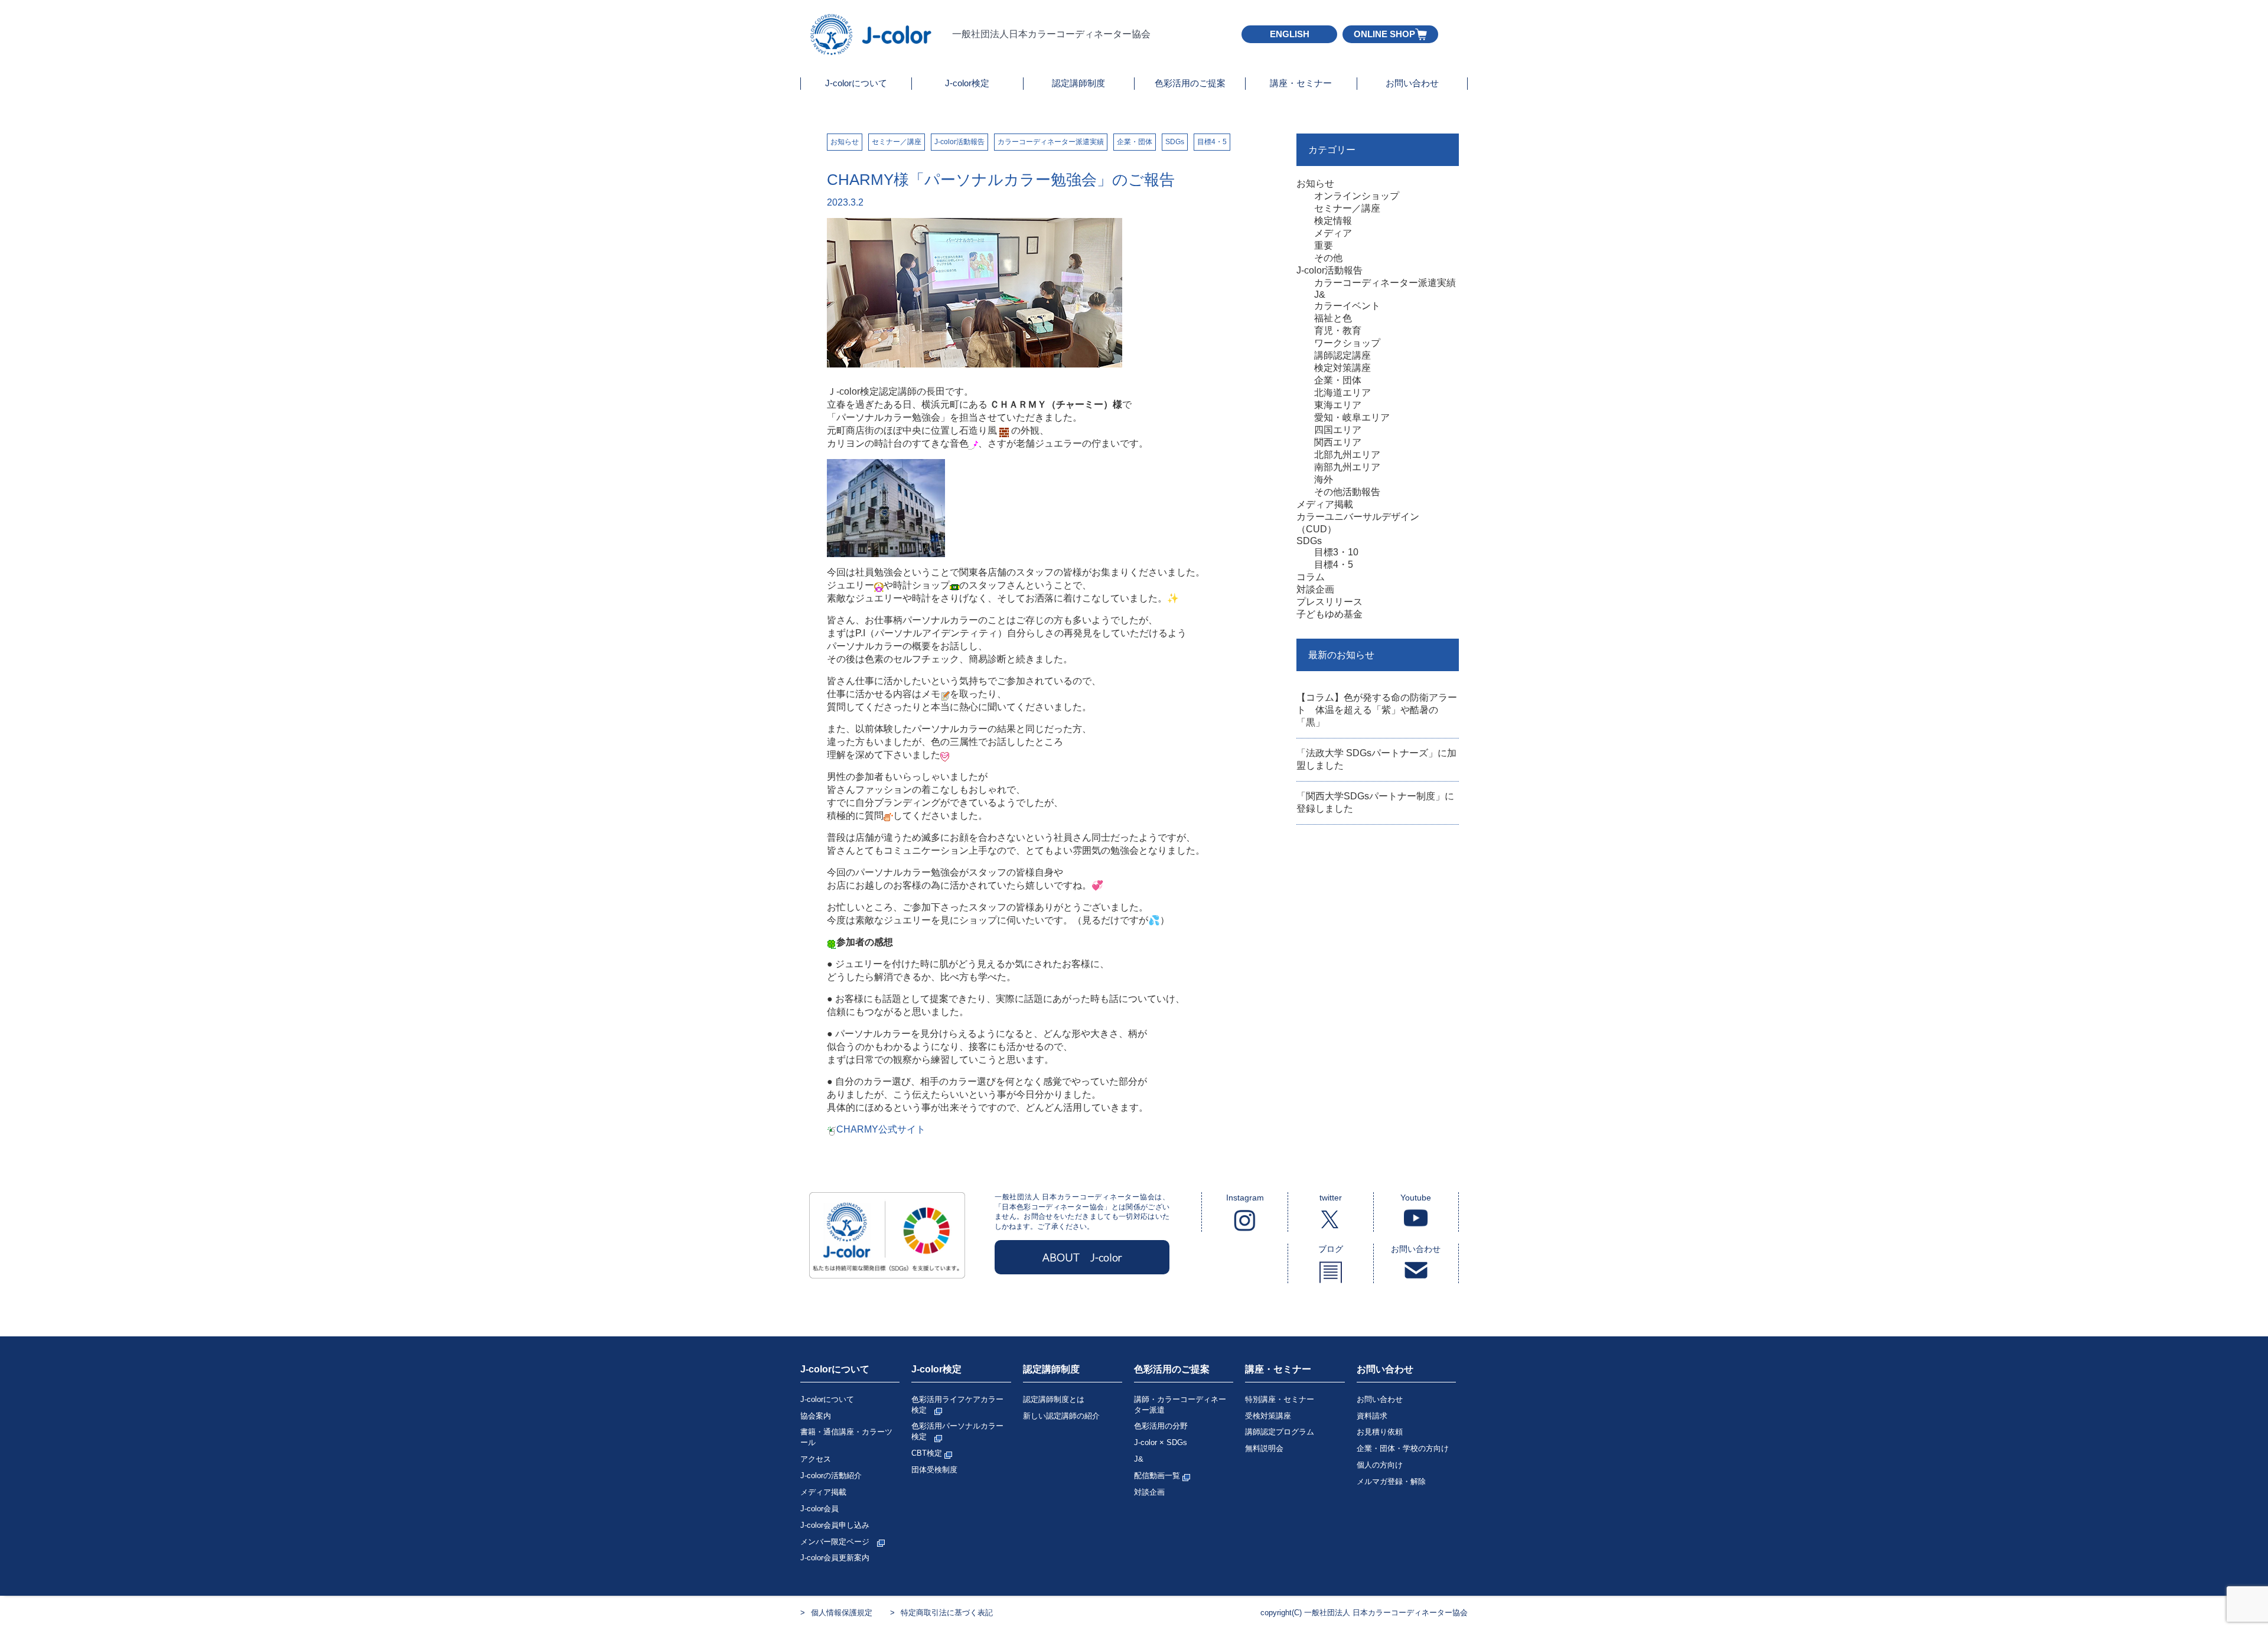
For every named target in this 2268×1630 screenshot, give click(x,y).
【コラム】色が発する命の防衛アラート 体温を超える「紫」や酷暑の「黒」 (1377, 710)
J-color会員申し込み (835, 1525)
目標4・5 (1212, 142)
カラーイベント (1347, 306)
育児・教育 (1338, 331)
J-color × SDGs (1161, 1442)
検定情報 (1333, 221)
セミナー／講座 (897, 142)
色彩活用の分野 (1161, 1426)
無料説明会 (1264, 1448)
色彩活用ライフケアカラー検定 (957, 1405)
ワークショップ (1347, 343)
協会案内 (816, 1416)
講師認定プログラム (1280, 1432)
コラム (1311, 577)
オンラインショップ (1357, 196)
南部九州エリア (1347, 467)
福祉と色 (1333, 318)
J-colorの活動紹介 (831, 1476)
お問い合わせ (1412, 83)
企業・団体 (1135, 142)
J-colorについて (856, 83)
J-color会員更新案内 (835, 1558)
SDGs (1175, 142)
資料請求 (1372, 1416)
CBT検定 (928, 1453)
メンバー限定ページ (839, 1542)
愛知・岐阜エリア (1352, 417)
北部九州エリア (1347, 455)
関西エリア (1338, 442)
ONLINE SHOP (1384, 34)
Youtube (1416, 1198)
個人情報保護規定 (842, 1613)
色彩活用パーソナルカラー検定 (957, 1431)
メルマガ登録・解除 (1391, 1481)
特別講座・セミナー (1280, 1399)
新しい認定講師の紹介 (1061, 1416)
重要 (1324, 245)
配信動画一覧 (1158, 1476)
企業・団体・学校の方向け (1403, 1448)
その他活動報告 (1347, 492)
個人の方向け (1380, 1465)
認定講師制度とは (1054, 1399)
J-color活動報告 (959, 142)
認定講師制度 (1078, 83)
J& (1320, 295)
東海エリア (1338, 405)
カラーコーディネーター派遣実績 (1051, 142)
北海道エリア (1342, 393)
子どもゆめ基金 (1329, 614)
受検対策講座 (1268, 1416)
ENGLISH (1290, 34)
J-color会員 (819, 1509)
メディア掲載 (1325, 504)
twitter (1331, 1198)
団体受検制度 (934, 1470)
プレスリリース (1329, 602)
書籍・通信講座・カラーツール (846, 1437)
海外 (1324, 479)
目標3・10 (1336, 552)
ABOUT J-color (1082, 1257)
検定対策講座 (1342, 368)
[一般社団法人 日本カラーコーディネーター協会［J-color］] (872, 50)
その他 (1328, 258)
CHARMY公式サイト (881, 1129)
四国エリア (1338, 430)
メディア (1333, 233)
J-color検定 (967, 83)
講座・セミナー (1301, 83)
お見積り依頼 (1380, 1432)
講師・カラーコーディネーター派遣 (1180, 1405)
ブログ (1331, 1249)
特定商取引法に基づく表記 (947, 1613)
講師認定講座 (1342, 355)
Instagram (1245, 1198)
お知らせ (845, 142)
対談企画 (1315, 589)
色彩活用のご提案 (1190, 83)
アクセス (816, 1459)
